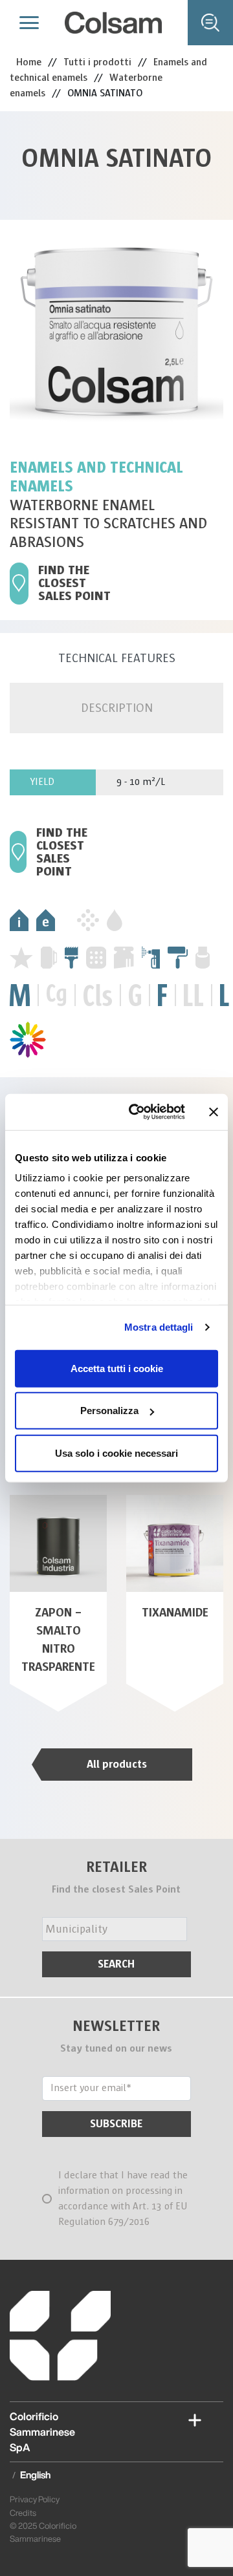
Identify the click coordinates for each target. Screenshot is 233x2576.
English (35, 2475)
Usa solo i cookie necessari (116, 1453)
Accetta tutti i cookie (117, 1368)
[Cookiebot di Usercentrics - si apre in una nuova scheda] (137, 1112)
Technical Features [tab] (117, 658)
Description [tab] (117, 708)
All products (117, 1764)
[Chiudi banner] (214, 1112)
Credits (23, 2513)
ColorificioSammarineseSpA (42, 2432)
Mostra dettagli (159, 1327)
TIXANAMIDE (175, 1613)
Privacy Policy (35, 2499)
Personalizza (109, 1411)
